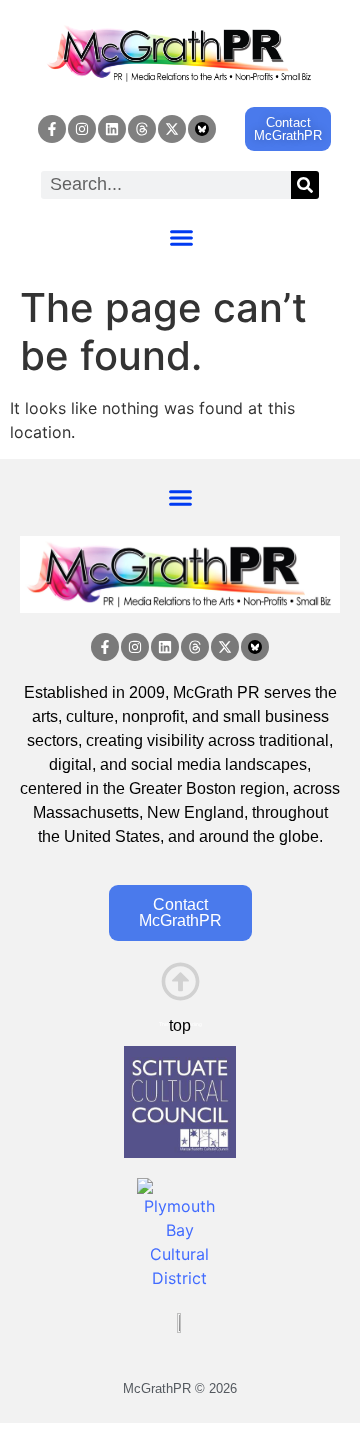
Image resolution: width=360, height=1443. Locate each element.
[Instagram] (82, 129)
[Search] (305, 185)
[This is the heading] (180, 981)
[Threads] (142, 129)
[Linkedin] (112, 129)
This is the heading (180, 1024)
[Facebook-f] (52, 129)
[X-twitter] (172, 129)
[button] (182, 238)
